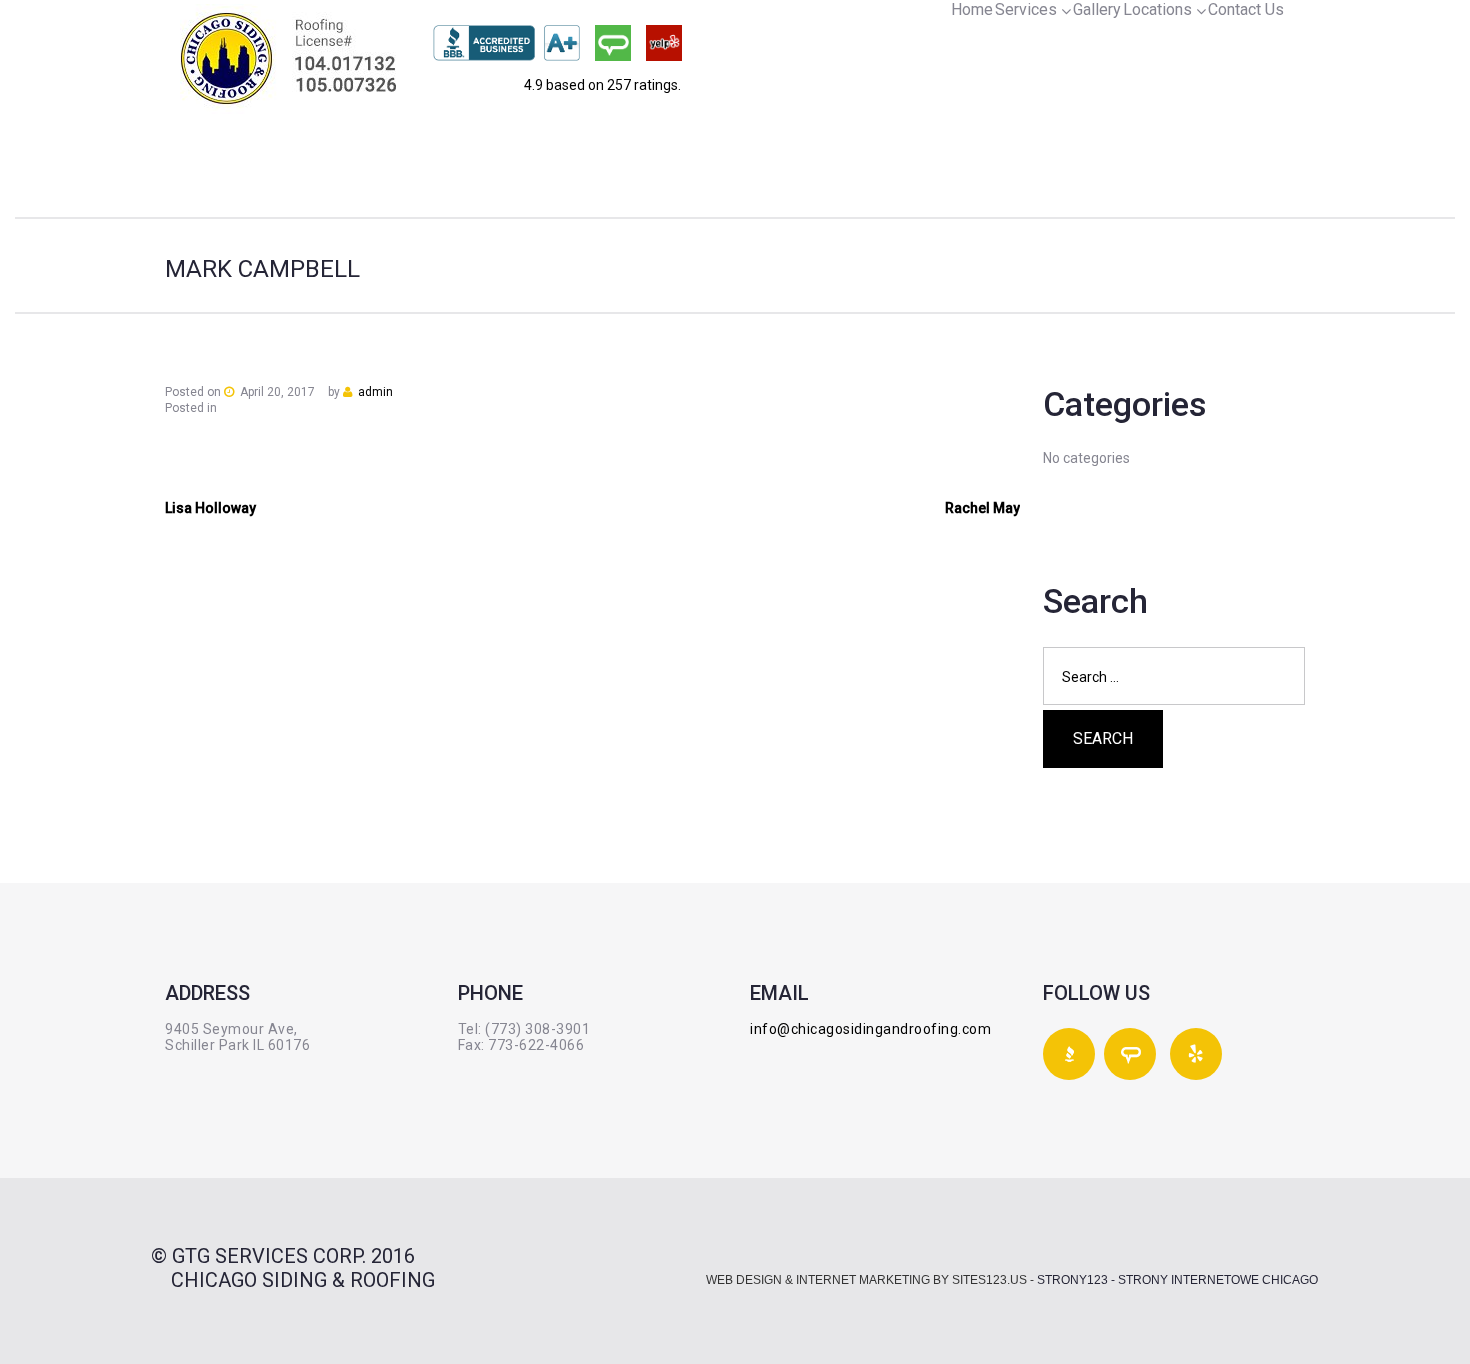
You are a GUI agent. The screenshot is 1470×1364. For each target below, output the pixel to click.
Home (972, 9)
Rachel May (982, 508)
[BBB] (506, 43)
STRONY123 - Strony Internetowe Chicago (1177, 1280)
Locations (1157, 9)
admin (375, 392)
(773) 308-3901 (537, 1029)
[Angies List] (613, 43)
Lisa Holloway (210, 508)
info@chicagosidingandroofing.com (870, 1029)
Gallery (1097, 9)
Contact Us (1246, 9)
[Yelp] (664, 43)
